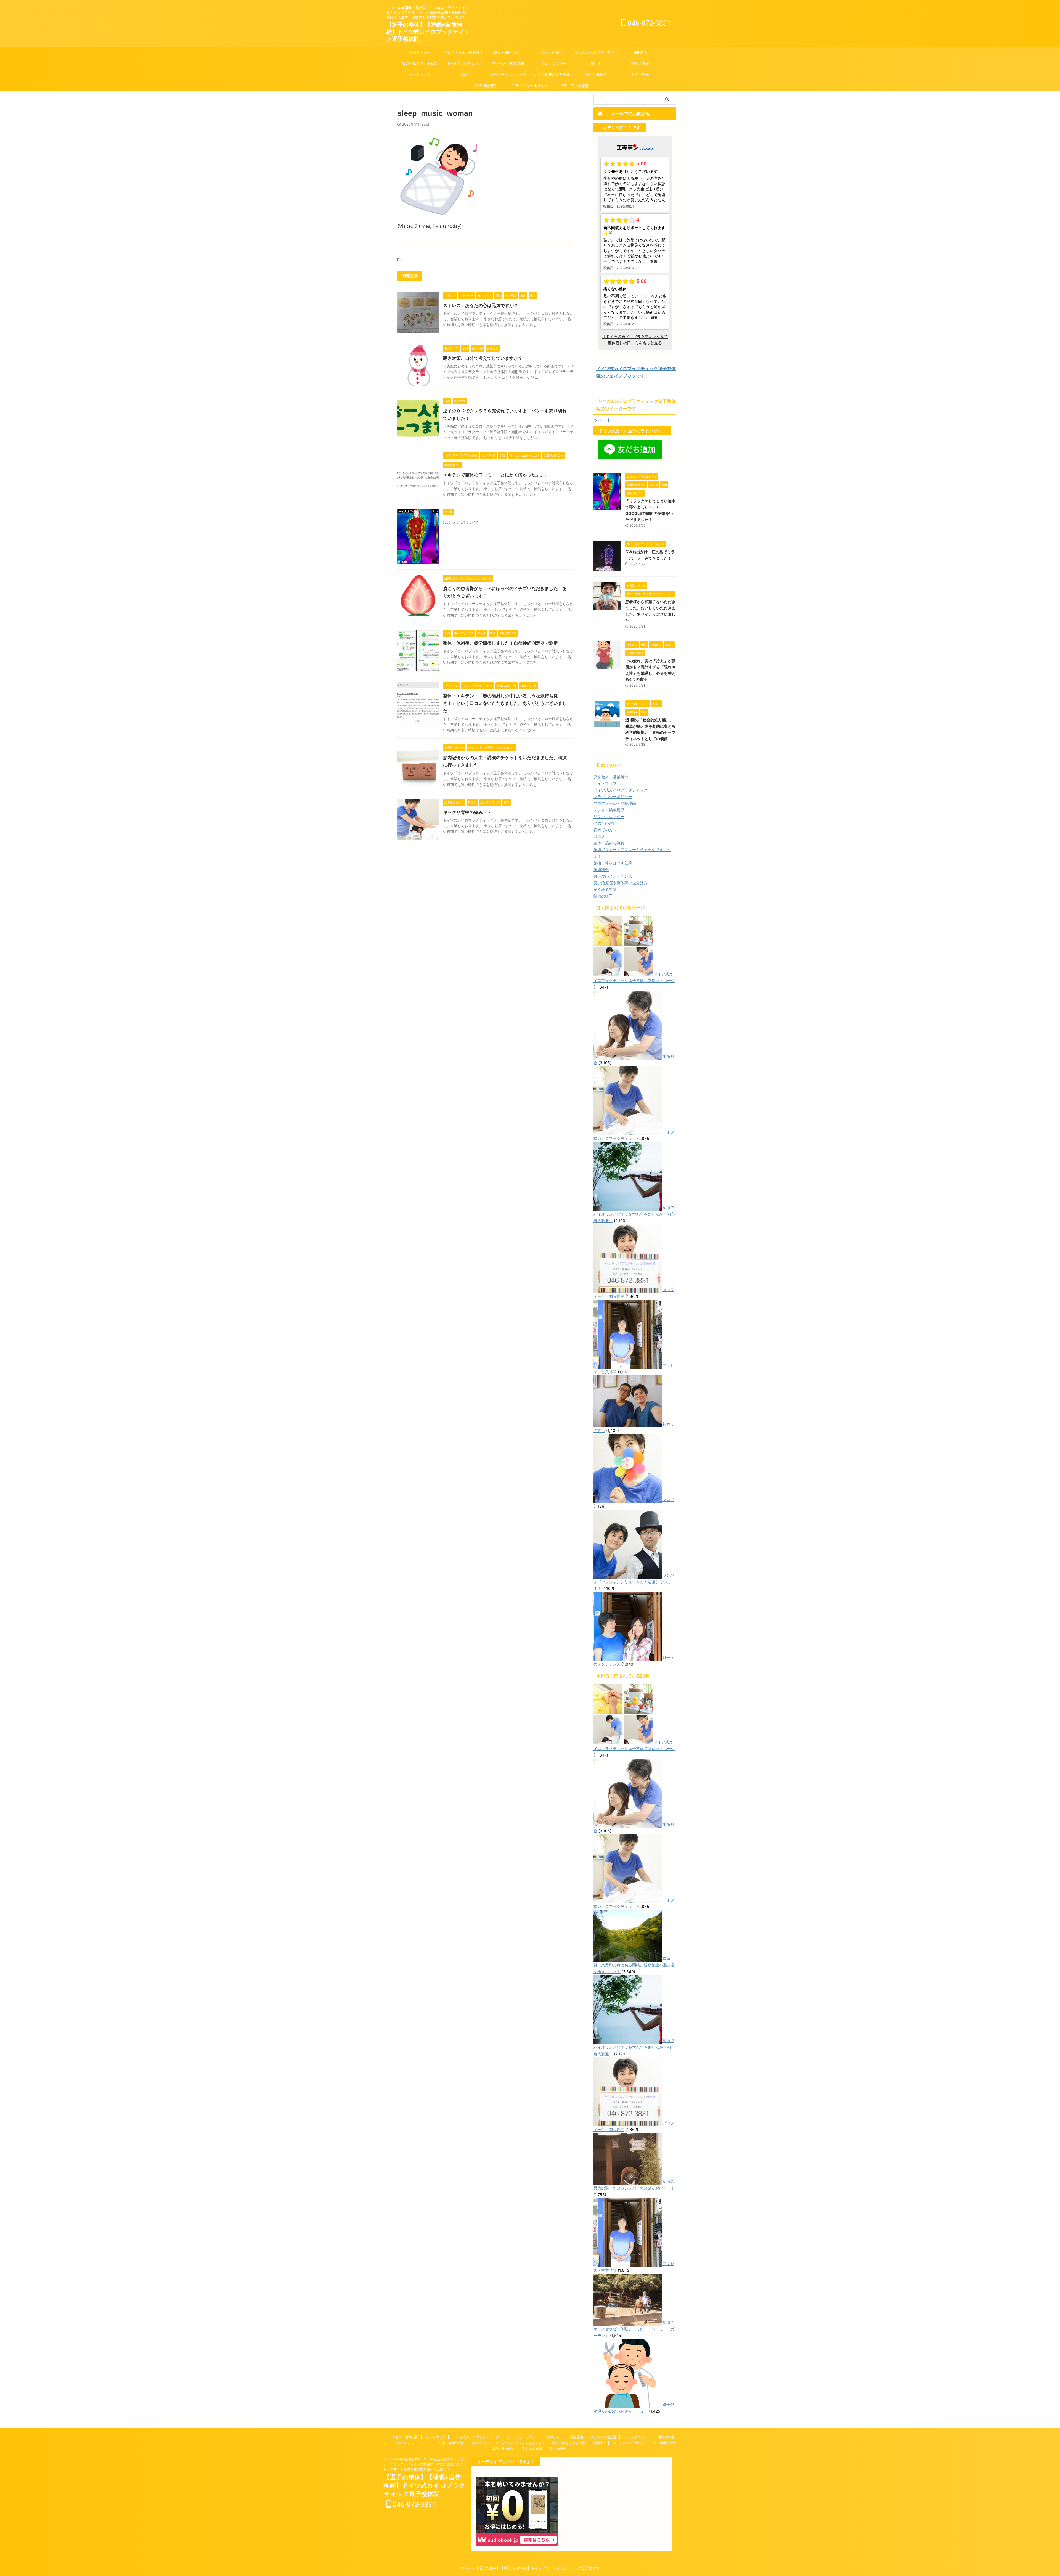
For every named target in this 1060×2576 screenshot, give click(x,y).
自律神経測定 (486, 86)
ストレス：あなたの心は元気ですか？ (481, 305)
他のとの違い (552, 52)
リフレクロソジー (552, 63)
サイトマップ (420, 75)
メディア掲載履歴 (574, 86)
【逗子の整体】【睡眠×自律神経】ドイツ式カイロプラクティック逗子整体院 (428, 32)
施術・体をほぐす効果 (420, 63)
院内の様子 (640, 63)
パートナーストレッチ (510, 75)
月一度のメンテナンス (464, 63)
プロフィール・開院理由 (464, 52)
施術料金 (640, 52)
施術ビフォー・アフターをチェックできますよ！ (508, 2443)
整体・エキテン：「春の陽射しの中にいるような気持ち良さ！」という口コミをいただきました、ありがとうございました (505, 703)
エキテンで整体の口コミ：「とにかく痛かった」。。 (496, 475)
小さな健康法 (596, 75)
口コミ (596, 63)
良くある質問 (605, 889)
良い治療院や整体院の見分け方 (621, 883)
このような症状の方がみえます (552, 75)
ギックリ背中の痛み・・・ (470, 812)
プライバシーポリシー (530, 86)
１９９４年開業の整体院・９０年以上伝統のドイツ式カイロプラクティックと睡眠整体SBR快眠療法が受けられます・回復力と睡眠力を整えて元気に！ (423, 2464)
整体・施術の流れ (508, 52)
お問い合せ (640, 75)
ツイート (602, 420)
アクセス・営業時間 (508, 63)
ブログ (464, 75)
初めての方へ (420, 52)
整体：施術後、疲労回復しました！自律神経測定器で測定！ (503, 643)
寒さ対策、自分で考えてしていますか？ (483, 358)
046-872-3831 (648, 23)
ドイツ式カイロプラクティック (596, 52)
